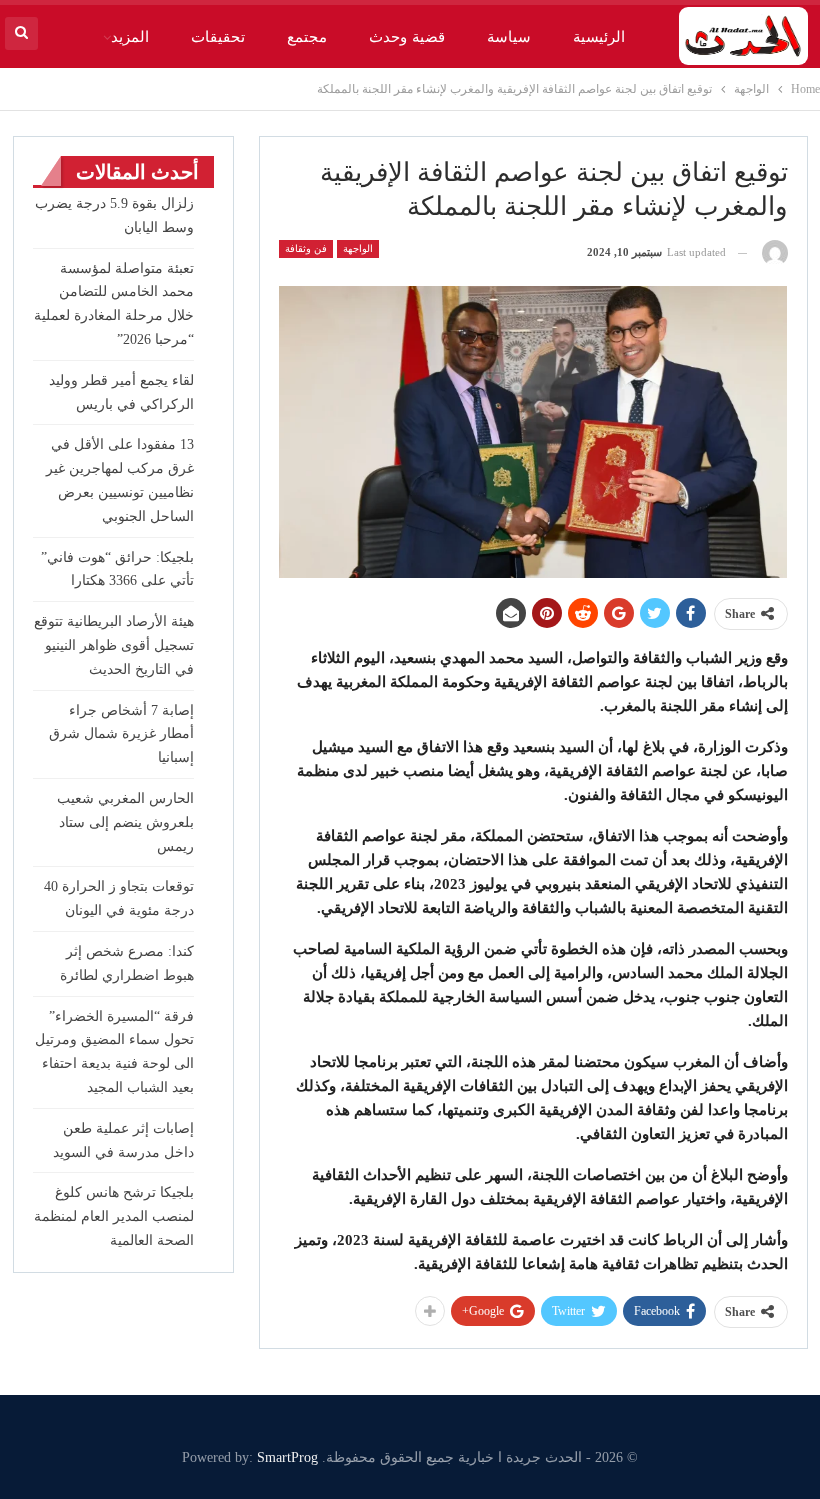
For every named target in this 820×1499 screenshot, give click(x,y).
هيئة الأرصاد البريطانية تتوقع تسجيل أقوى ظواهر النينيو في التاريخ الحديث (114, 645)
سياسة (509, 37)
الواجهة (358, 248)
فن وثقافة (306, 248)
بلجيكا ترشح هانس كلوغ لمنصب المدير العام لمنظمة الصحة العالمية (114, 1216)
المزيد (130, 37)
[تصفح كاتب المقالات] (775, 252)
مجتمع (307, 37)
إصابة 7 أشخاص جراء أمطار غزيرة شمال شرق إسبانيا (121, 734)
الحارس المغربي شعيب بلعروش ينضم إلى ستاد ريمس (125, 822)
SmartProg (287, 1457)
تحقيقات (218, 37)
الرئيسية (599, 37)
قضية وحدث (406, 37)
